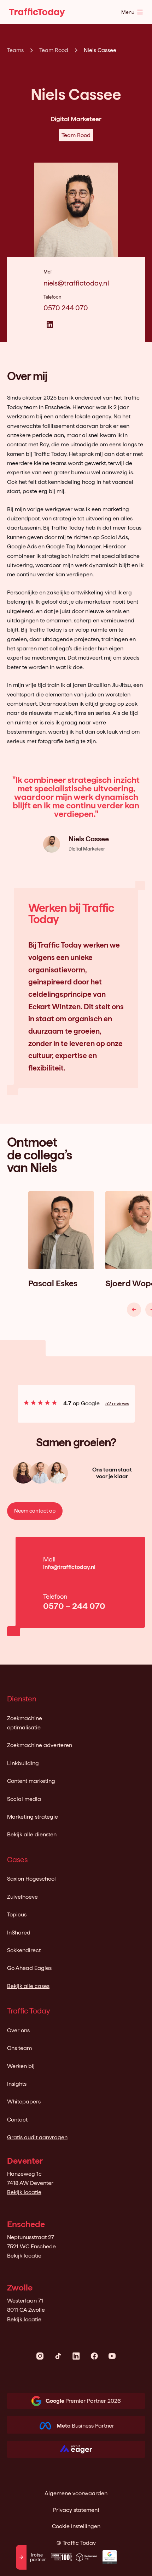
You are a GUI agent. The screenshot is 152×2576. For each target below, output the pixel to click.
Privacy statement (76, 2510)
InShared (19, 1933)
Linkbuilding (23, 1763)
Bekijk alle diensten (32, 1834)
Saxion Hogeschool (31, 1879)
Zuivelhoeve (22, 1897)
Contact (17, 2120)
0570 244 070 (66, 308)
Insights (17, 2084)
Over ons (18, 2030)
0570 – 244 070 (74, 1606)
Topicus (17, 1914)
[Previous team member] (134, 1310)
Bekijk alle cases (28, 1986)
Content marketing (31, 1781)
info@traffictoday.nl (69, 1567)
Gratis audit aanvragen (37, 2137)
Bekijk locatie (24, 2192)
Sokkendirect (24, 1950)
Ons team (19, 2048)
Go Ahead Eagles (29, 1968)
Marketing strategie (33, 1817)
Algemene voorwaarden (76, 2493)
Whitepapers (24, 2102)
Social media (24, 1799)
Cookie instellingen (76, 2526)
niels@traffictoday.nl (76, 283)
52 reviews (117, 1403)
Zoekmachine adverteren (40, 1745)
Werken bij (21, 2066)
